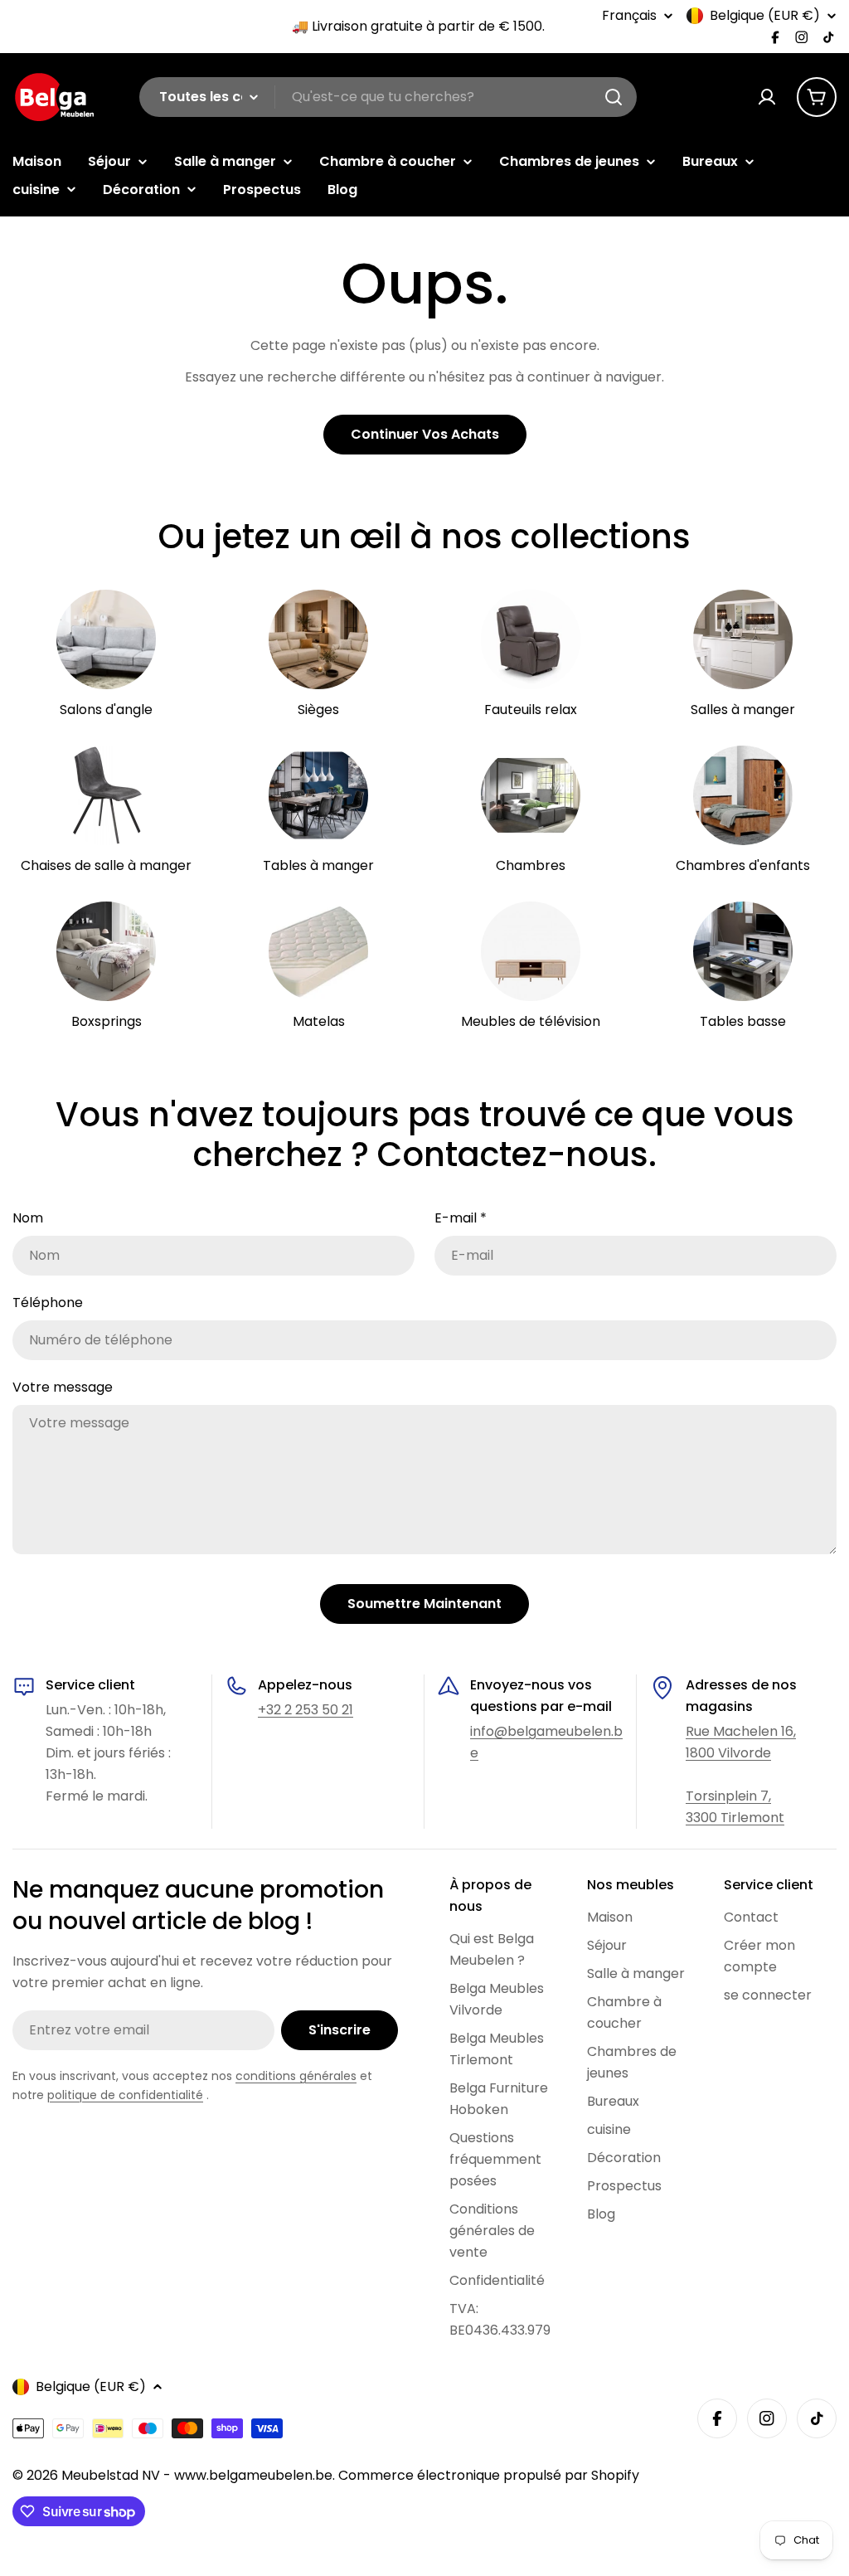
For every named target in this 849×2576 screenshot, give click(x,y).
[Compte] (767, 97)
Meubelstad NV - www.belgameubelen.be (197, 2475)
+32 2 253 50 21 (306, 1710)
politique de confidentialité (125, 2095)
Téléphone (48, 1303)
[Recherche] (614, 97)
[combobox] (388, 97)
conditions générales (296, 2076)
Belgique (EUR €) (765, 16)
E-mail (461, 1218)
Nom (28, 1218)
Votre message (63, 1387)
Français (629, 16)
